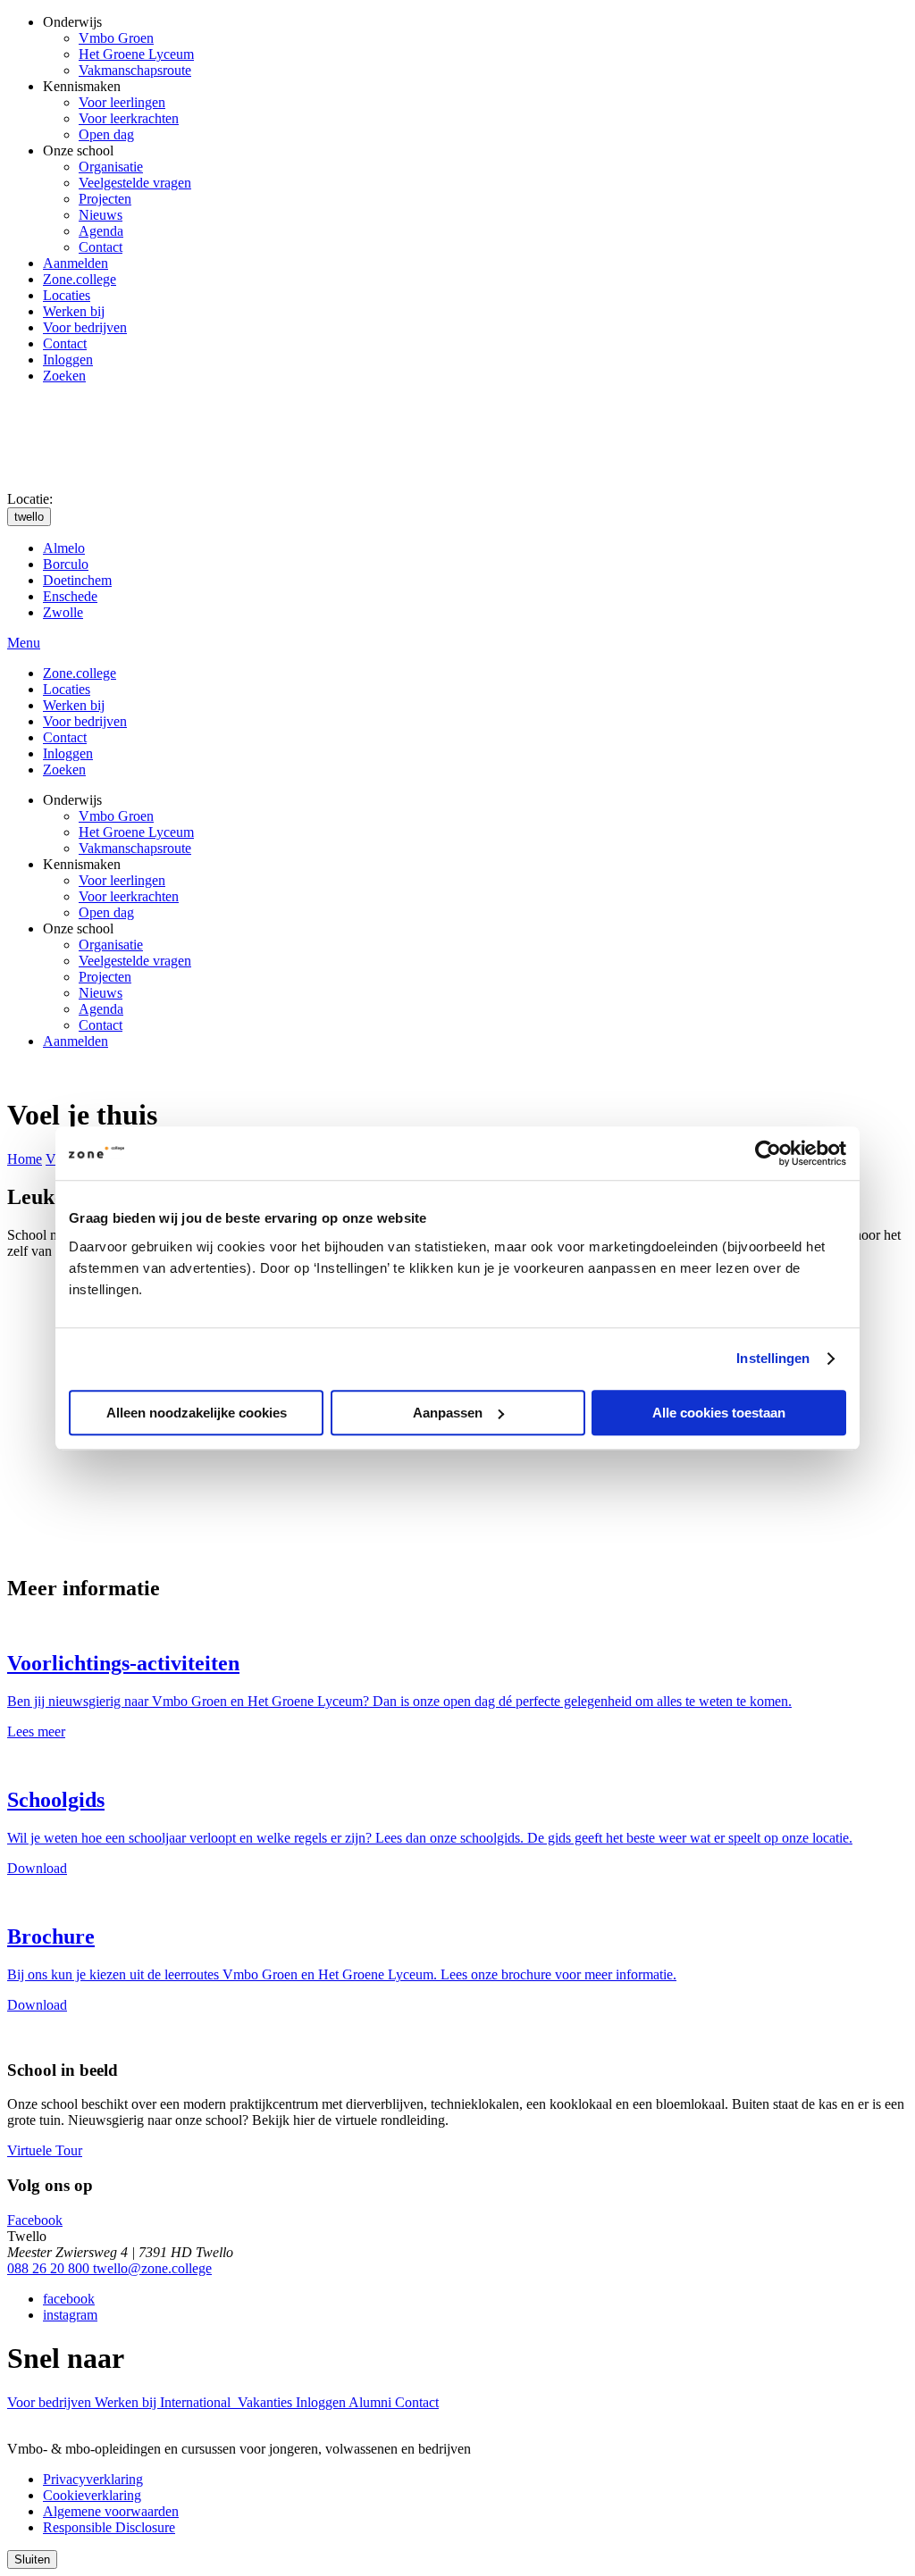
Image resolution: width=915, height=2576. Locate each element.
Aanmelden (76, 263)
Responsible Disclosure (109, 2527)
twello (29, 517)
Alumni (372, 2402)
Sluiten (32, 2559)
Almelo (64, 548)
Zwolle (63, 612)
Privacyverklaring (93, 2479)
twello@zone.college (152, 2268)
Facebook (35, 2220)
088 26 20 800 (50, 2268)
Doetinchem (77, 580)
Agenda (101, 231)
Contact (101, 247)
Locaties (67, 295)
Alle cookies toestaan (719, 1413)
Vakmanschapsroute (135, 70)
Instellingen (773, 1358)
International (197, 2402)
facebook (69, 2299)
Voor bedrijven (85, 327)
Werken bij (74, 311)
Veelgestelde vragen (135, 183)
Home (25, 1159)
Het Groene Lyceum (136, 54)
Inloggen (68, 360)
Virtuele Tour (45, 2150)
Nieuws (101, 215)
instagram (70, 2315)
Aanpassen (448, 1413)
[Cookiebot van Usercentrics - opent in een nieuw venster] (768, 1153)
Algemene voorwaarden (111, 2511)
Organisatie (111, 167)
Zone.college (80, 279)
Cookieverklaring (92, 2495)
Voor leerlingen (122, 102)
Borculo (66, 564)
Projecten (105, 199)
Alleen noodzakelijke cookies (197, 1413)
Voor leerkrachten (129, 118)
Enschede (70, 596)
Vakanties (267, 2402)
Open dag (106, 134)
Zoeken (64, 376)
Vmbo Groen (116, 38)
